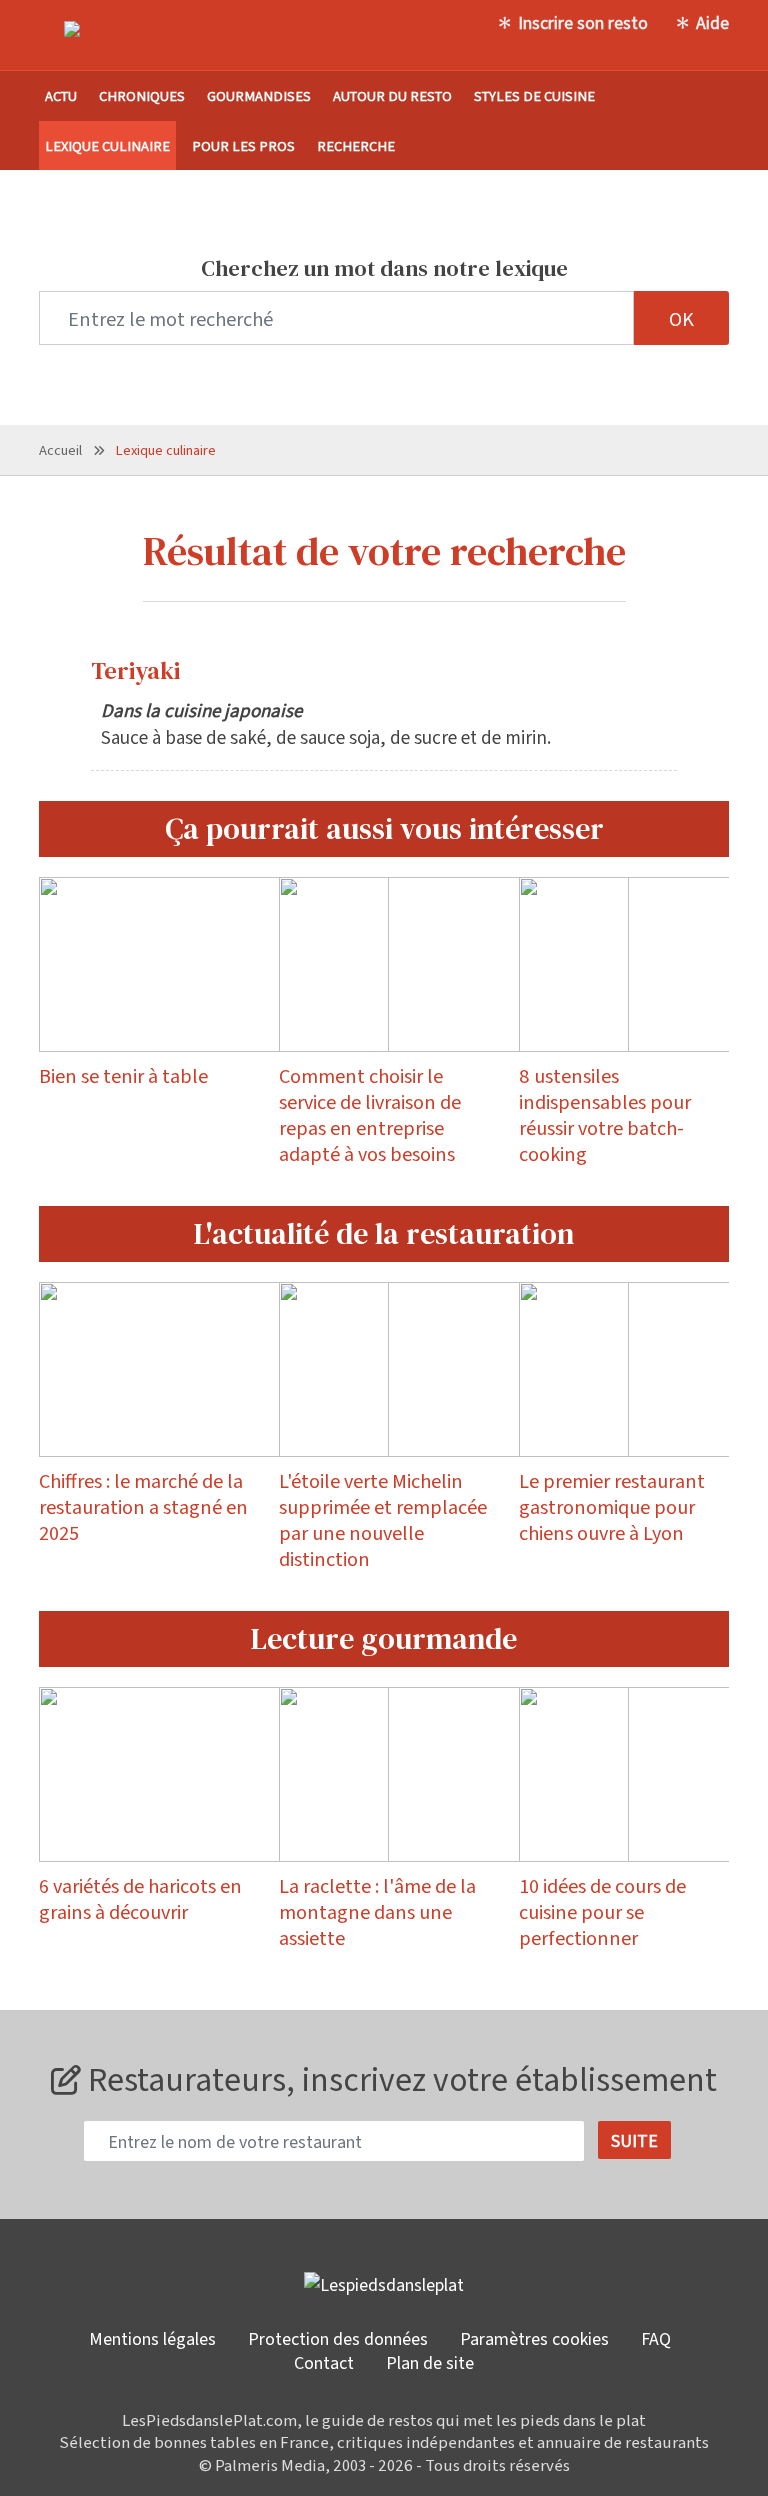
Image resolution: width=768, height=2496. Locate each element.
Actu (61, 95)
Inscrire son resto (583, 22)
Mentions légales (152, 2338)
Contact (324, 2362)
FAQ (656, 2338)
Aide (712, 22)
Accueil (60, 449)
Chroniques (142, 95)
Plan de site (430, 2362)
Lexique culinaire (107, 145)
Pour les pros (243, 145)
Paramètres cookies (534, 2338)
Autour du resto (392, 95)
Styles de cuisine (534, 95)
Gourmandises (259, 95)
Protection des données (338, 2338)
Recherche (356, 145)
